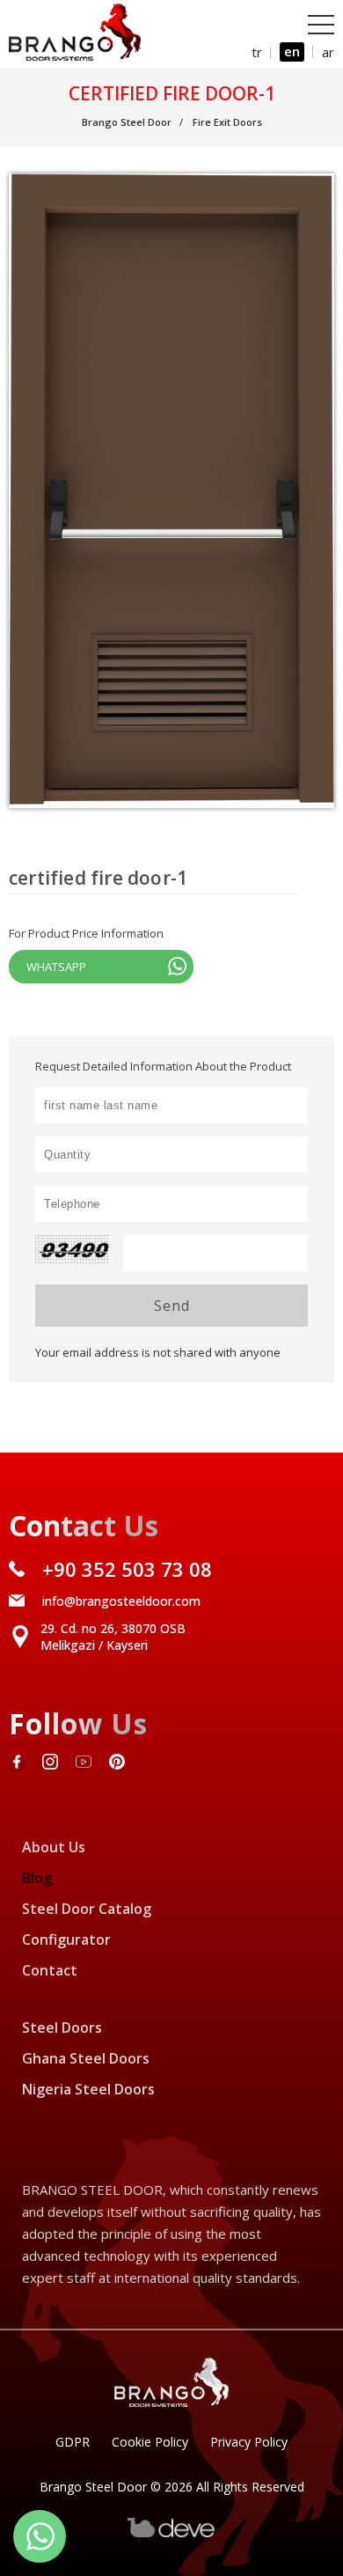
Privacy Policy (249, 2442)
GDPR (73, 2442)
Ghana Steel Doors (86, 2058)
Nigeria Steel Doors (88, 2089)
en (292, 51)
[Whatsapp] (40, 2536)
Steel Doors (62, 2028)
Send (172, 1306)
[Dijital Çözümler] (171, 2533)
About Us (54, 1847)
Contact (50, 1970)
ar (328, 52)
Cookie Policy (150, 2442)
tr (257, 52)
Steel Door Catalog (87, 1909)
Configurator (66, 1939)
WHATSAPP (56, 967)
